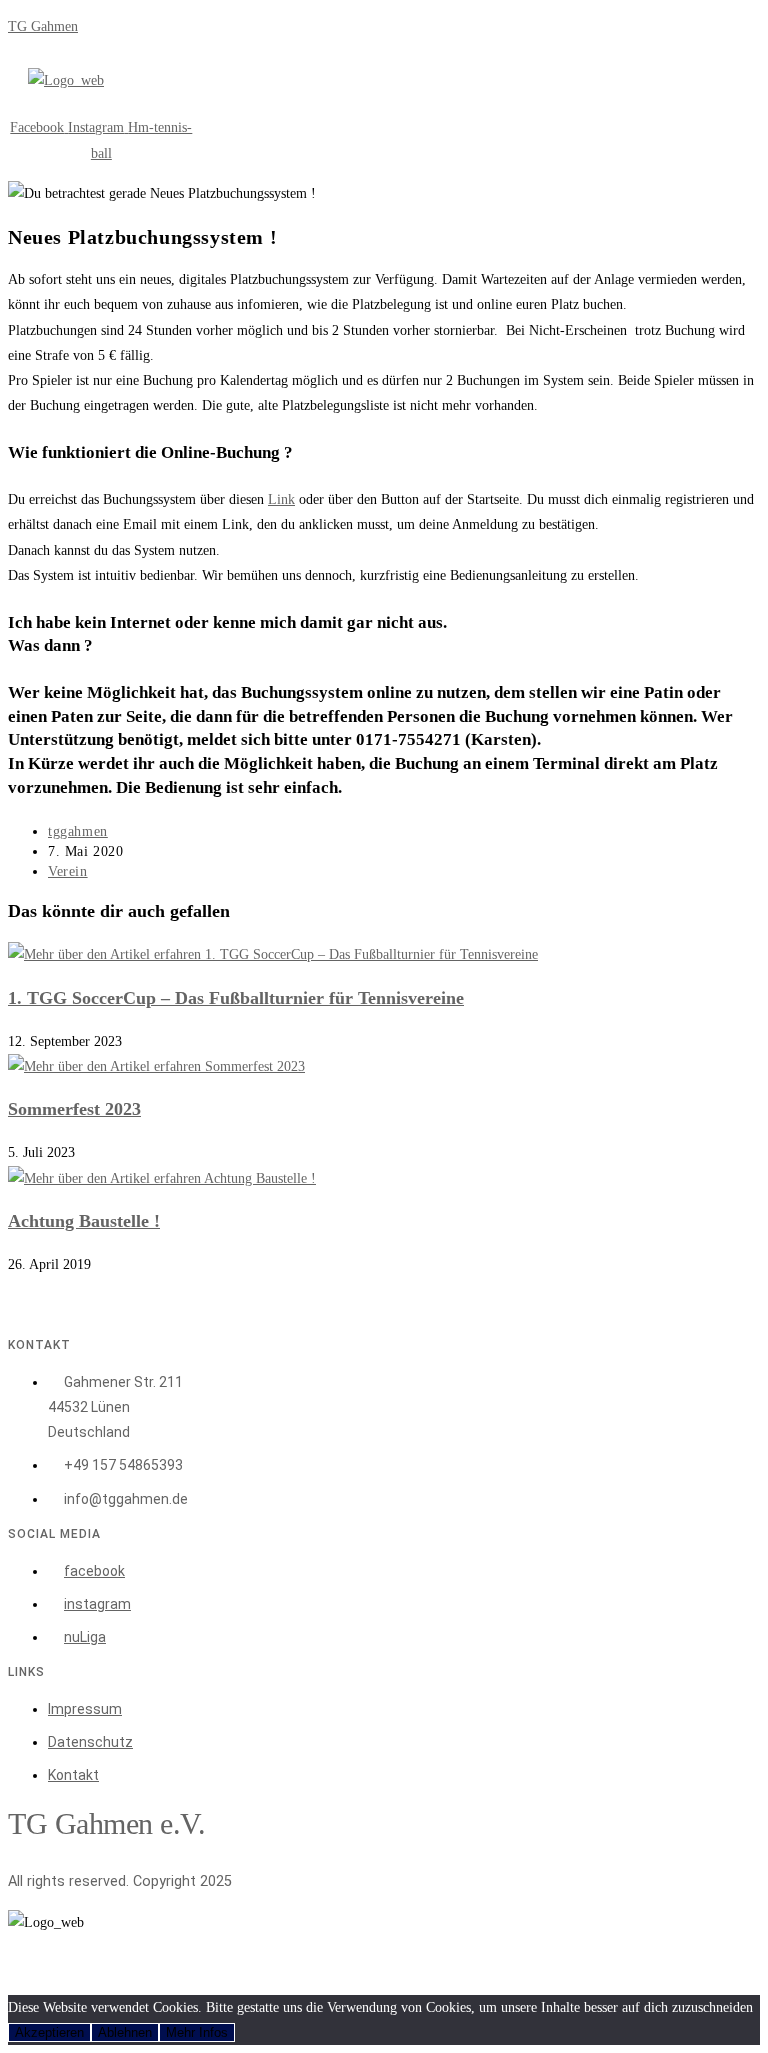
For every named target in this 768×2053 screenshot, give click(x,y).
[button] (164, 104)
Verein (68, 871)
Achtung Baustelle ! (84, 1221)
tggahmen (78, 831)
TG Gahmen (43, 26)
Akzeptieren (49, 2032)
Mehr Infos (197, 2032)
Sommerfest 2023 (74, 1109)
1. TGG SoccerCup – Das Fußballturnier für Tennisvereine (236, 998)
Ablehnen (125, 2032)
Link (281, 499)
